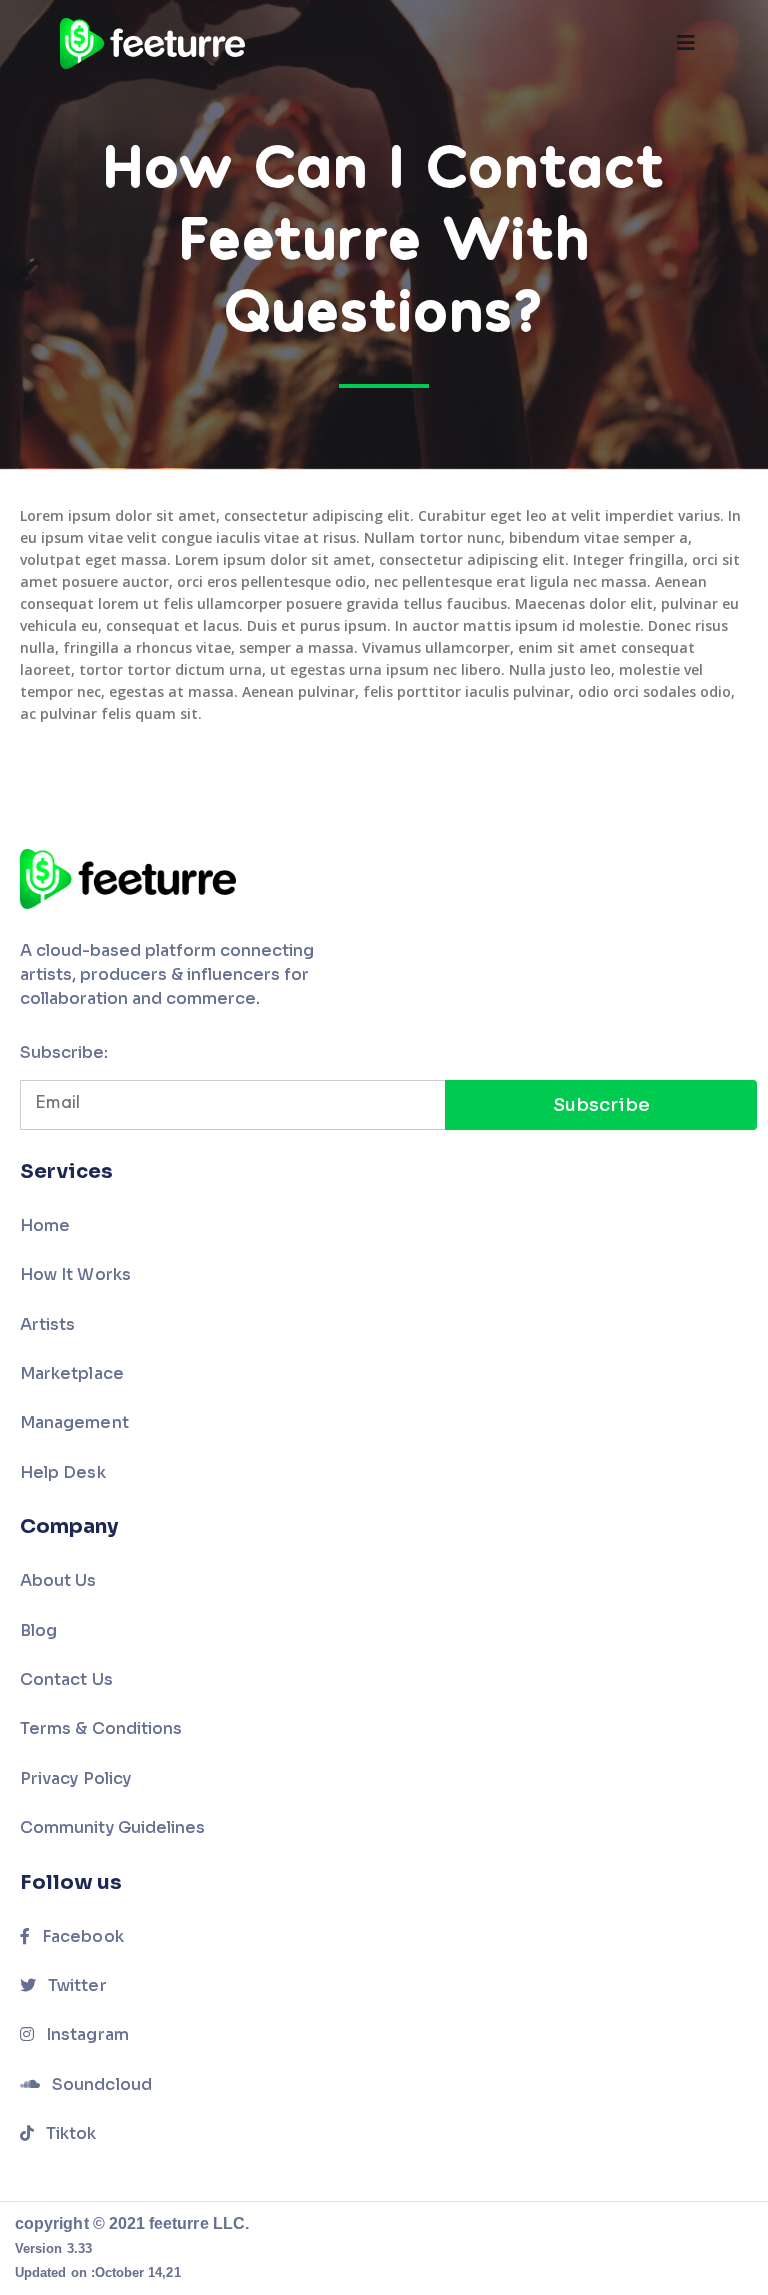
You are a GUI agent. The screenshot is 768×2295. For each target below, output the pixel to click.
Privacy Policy (75, 1778)
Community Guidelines (112, 1827)
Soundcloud (100, 2084)
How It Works (75, 1274)
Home (45, 1225)
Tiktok (69, 2133)
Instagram (85, 2034)
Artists (47, 1324)
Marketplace (72, 1373)
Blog (38, 1630)
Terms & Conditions (101, 1728)
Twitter (75, 1985)
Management (74, 1422)
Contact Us (66, 1679)
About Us (58, 1580)
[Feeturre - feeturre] (152, 43)
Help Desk (63, 1472)
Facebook (81, 1936)
